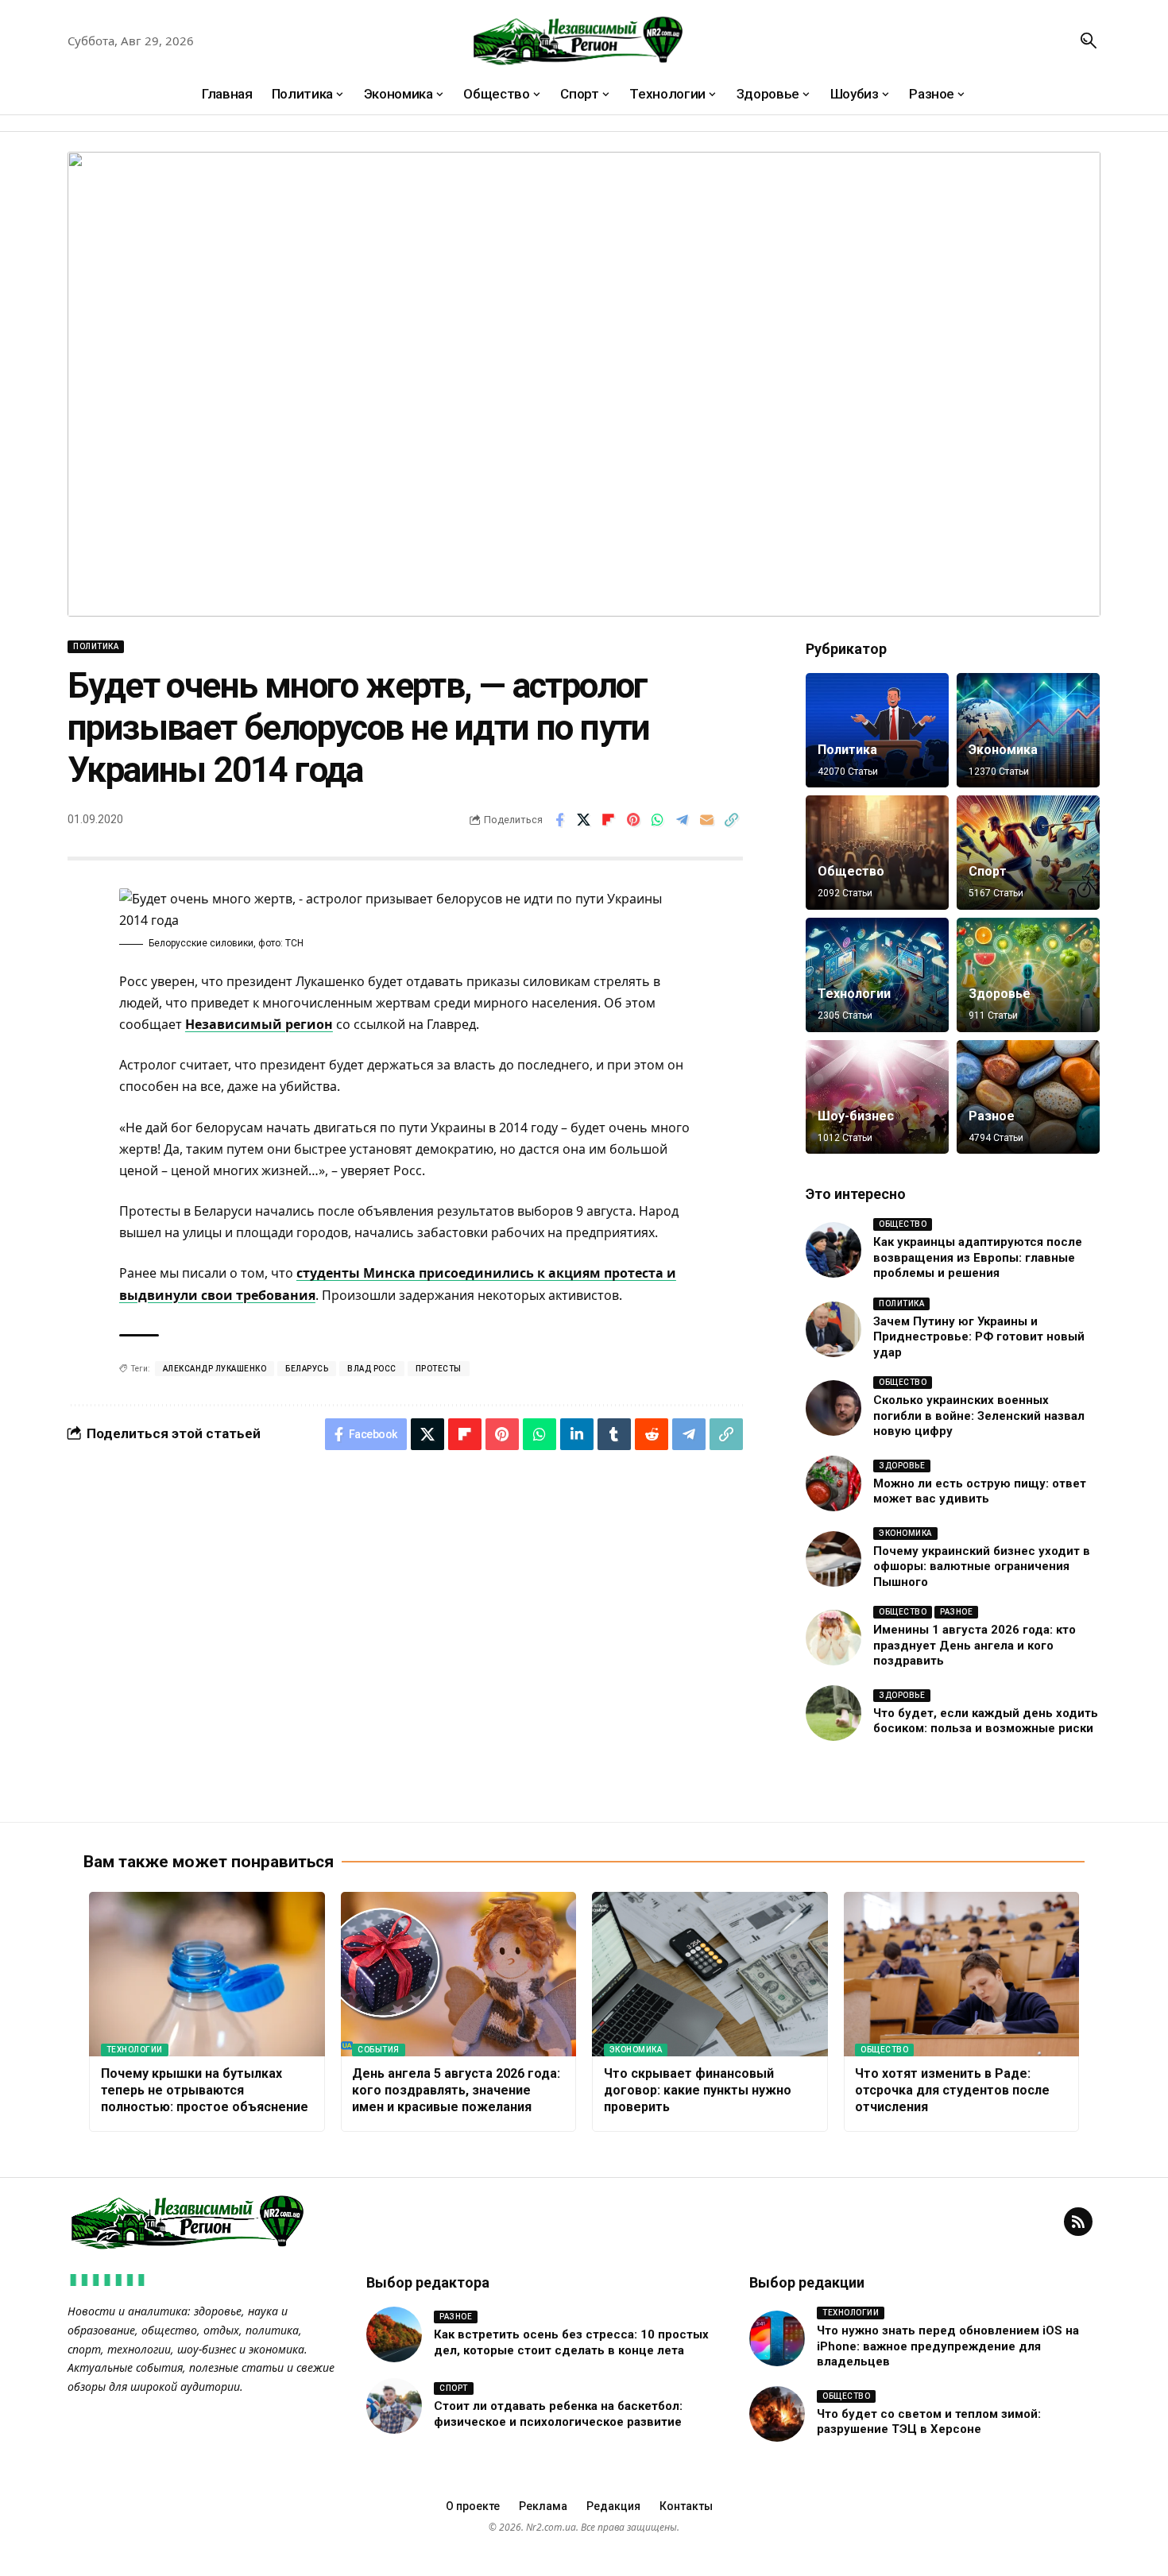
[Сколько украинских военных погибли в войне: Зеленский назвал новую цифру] (833, 1408)
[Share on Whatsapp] (658, 820)
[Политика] (877, 730)
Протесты (439, 1369)
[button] (1089, 41)
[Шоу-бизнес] (877, 1097)
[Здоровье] (1028, 975)
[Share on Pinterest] (633, 820)
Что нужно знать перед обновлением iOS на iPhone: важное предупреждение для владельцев (948, 2346)
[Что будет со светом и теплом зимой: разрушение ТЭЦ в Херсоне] (777, 2414)
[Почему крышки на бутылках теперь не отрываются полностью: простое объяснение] (207, 1975)
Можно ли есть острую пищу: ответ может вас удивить (980, 1491)
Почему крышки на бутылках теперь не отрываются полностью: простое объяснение (205, 2090)
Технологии (854, 994)
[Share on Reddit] (652, 1434)
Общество (851, 871)
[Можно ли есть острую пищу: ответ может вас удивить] (833, 1483)
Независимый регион (259, 1024)
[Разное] (1028, 1097)
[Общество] (877, 853)
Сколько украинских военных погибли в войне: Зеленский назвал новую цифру (979, 1416)
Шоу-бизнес (856, 1116)
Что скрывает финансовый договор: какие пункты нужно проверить (698, 2090)
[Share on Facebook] (559, 820)
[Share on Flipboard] (609, 820)
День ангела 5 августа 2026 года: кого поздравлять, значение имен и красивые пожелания (456, 2090)
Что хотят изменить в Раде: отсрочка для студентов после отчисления (952, 2090)
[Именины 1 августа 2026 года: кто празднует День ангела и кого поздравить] (833, 1638)
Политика (96, 646)
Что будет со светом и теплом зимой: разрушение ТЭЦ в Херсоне (929, 2422)
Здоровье (1000, 994)
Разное (992, 1116)
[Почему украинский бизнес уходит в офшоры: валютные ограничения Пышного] (833, 1559)
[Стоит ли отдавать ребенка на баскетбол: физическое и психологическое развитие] (394, 2406)
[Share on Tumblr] (614, 1434)
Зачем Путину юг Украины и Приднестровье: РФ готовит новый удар (979, 1337)
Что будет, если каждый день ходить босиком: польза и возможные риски (986, 1721)
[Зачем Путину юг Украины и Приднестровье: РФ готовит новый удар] (833, 1329)
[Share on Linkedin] (577, 1434)
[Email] (707, 820)
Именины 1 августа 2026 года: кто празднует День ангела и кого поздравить (975, 1645)
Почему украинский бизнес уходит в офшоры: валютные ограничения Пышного (982, 1566)
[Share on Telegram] (683, 820)
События (379, 2050)
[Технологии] (877, 975)
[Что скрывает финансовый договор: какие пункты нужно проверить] (710, 1975)
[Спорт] (1028, 853)
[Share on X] (584, 820)
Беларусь (307, 1369)
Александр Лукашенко (215, 1369)
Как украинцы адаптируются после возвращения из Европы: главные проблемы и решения (978, 1257)
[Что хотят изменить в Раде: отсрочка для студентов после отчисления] (962, 1975)
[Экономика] (1028, 730)
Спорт (988, 871)
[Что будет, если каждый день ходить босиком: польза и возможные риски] (833, 1713)
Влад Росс (372, 1369)
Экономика (1003, 750)
